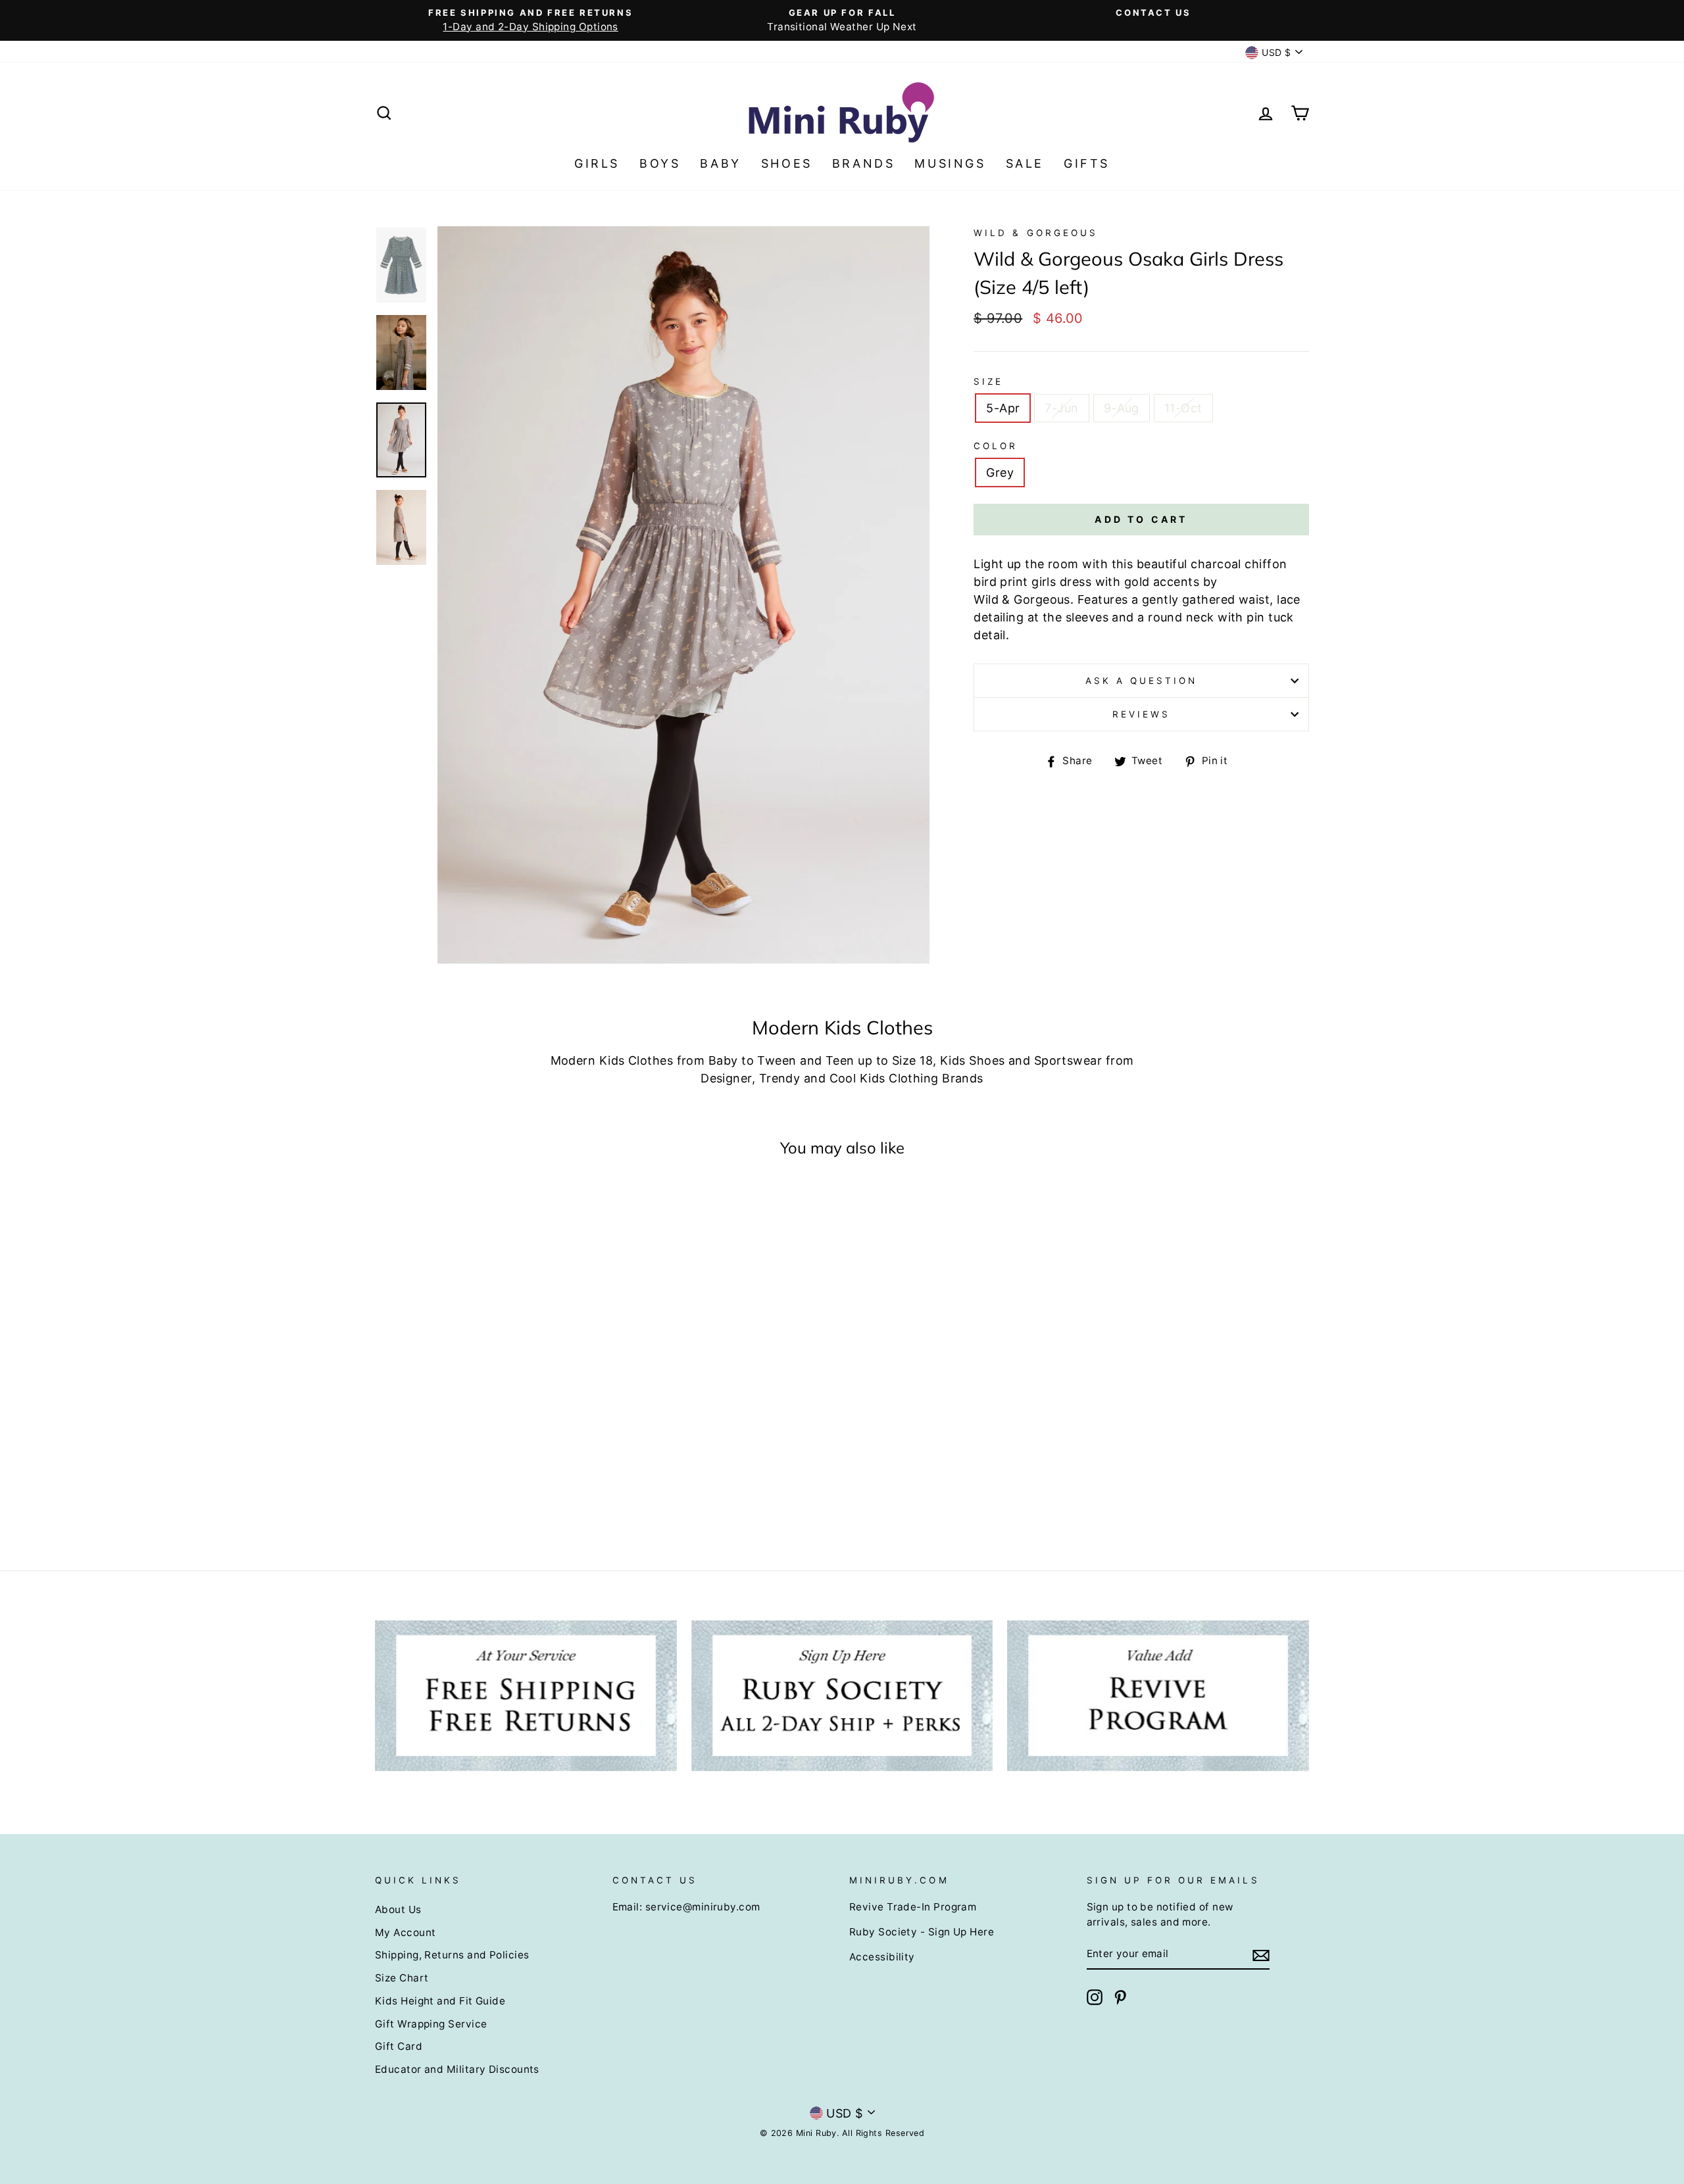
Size (988, 381)
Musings (950, 163)
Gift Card (399, 2046)
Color (996, 446)
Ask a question (1142, 681)
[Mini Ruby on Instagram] (1095, 1997)
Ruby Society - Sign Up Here (922, 1932)
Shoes (787, 163)
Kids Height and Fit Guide (440, 2001)
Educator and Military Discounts (457, 2069)
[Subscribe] (1261, 1955)
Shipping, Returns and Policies (452, 1955)
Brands (864, 163)
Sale (1025, 163)
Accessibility (882, 1957)
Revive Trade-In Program (913, 1907)
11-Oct (1183, 408)
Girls (597, 163)
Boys (660, 163)
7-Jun (1061, 408)
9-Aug (1122, 408)
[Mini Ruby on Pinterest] (1120, 1997)
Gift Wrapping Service (431, 2024)
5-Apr (1003, 408)
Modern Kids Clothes (612, 1060)
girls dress (1061, 582)
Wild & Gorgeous (1036, 233)
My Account (406, 1932)
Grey (1000, 473)
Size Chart (402, 1978)
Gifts (1087, 163)
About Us (398, 1909)
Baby (720, 163)
